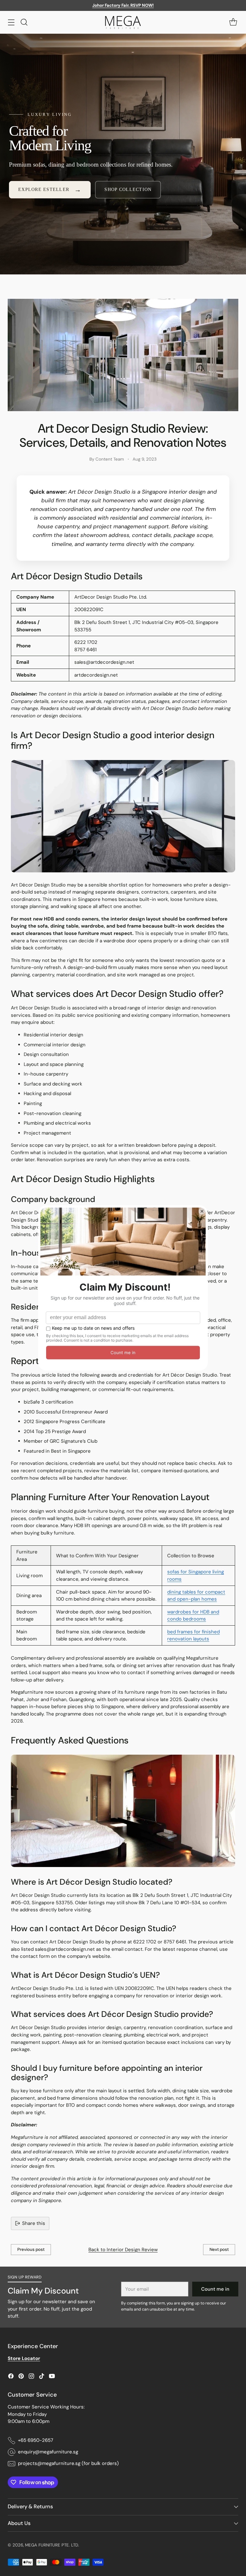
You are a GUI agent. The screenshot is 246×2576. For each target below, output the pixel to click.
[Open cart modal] (233, 22)
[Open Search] (24, 22)
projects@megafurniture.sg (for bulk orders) (68, 2463)
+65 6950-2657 (36, 2440)
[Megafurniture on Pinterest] (21, 2377)
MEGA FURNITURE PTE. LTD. (52, 2545)
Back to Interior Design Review (123, 2250)
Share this (34, 2223)
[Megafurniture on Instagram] (31, 2377)
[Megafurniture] (123, 22)
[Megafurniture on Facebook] (11, 2377)
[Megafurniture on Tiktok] (42, 2377)
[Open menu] (11, 22)
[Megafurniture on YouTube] (52, 2377)
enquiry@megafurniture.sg (48, 2452)
